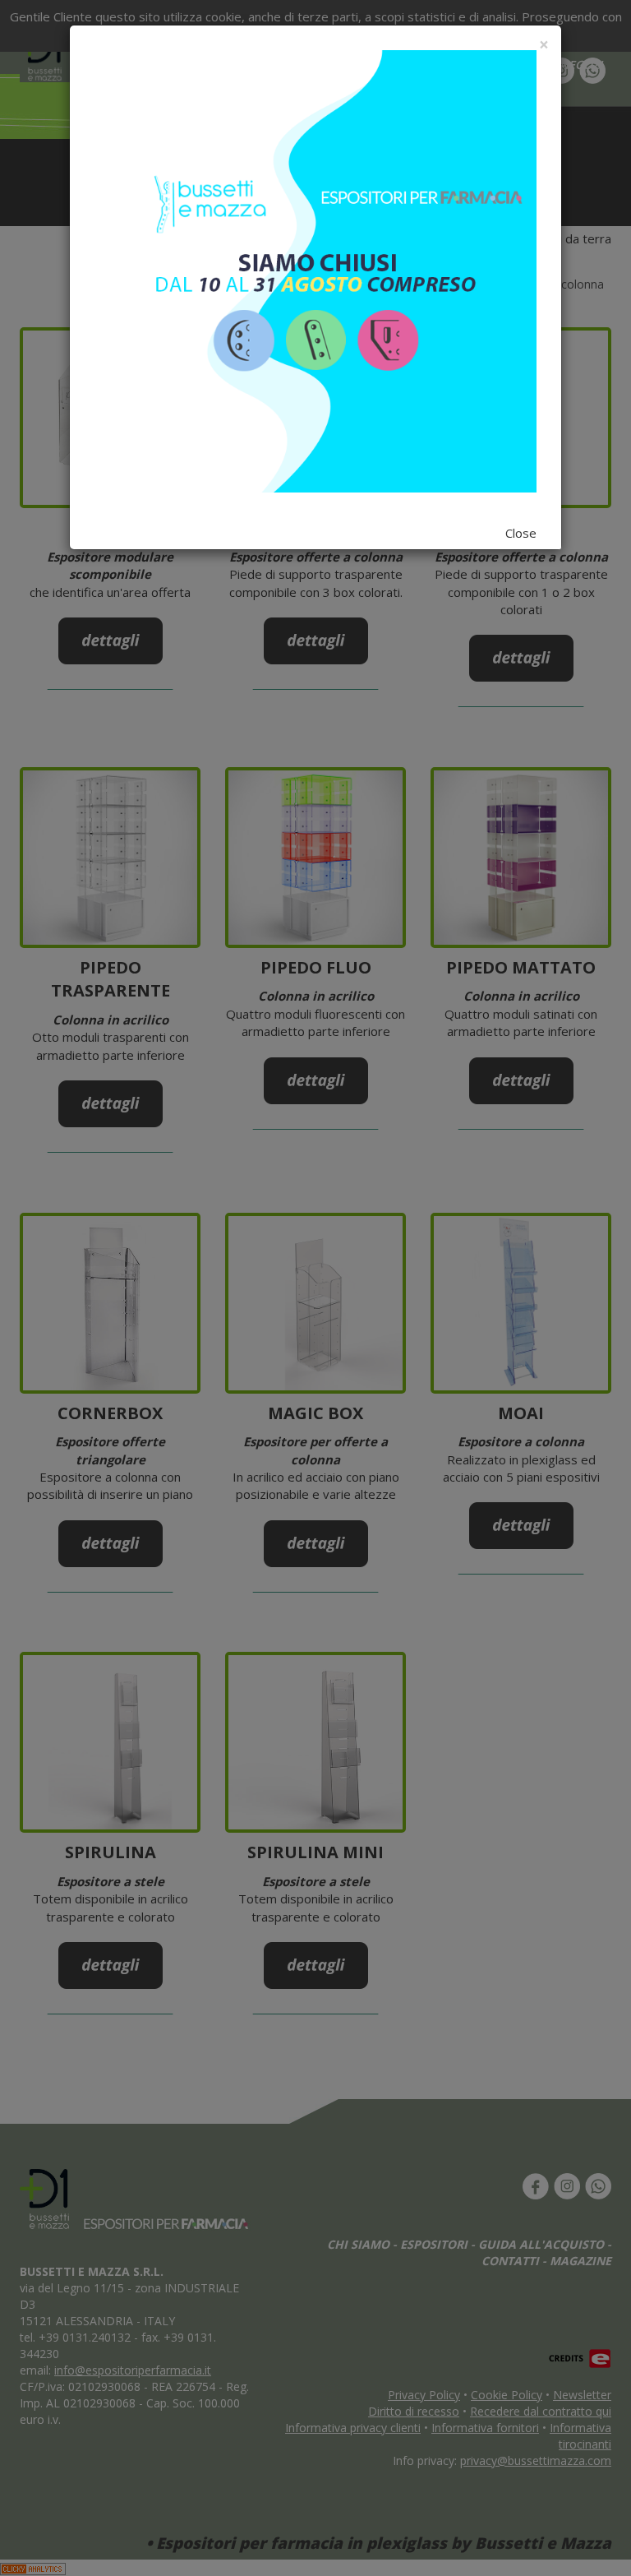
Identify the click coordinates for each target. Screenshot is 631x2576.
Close (521, 533)
